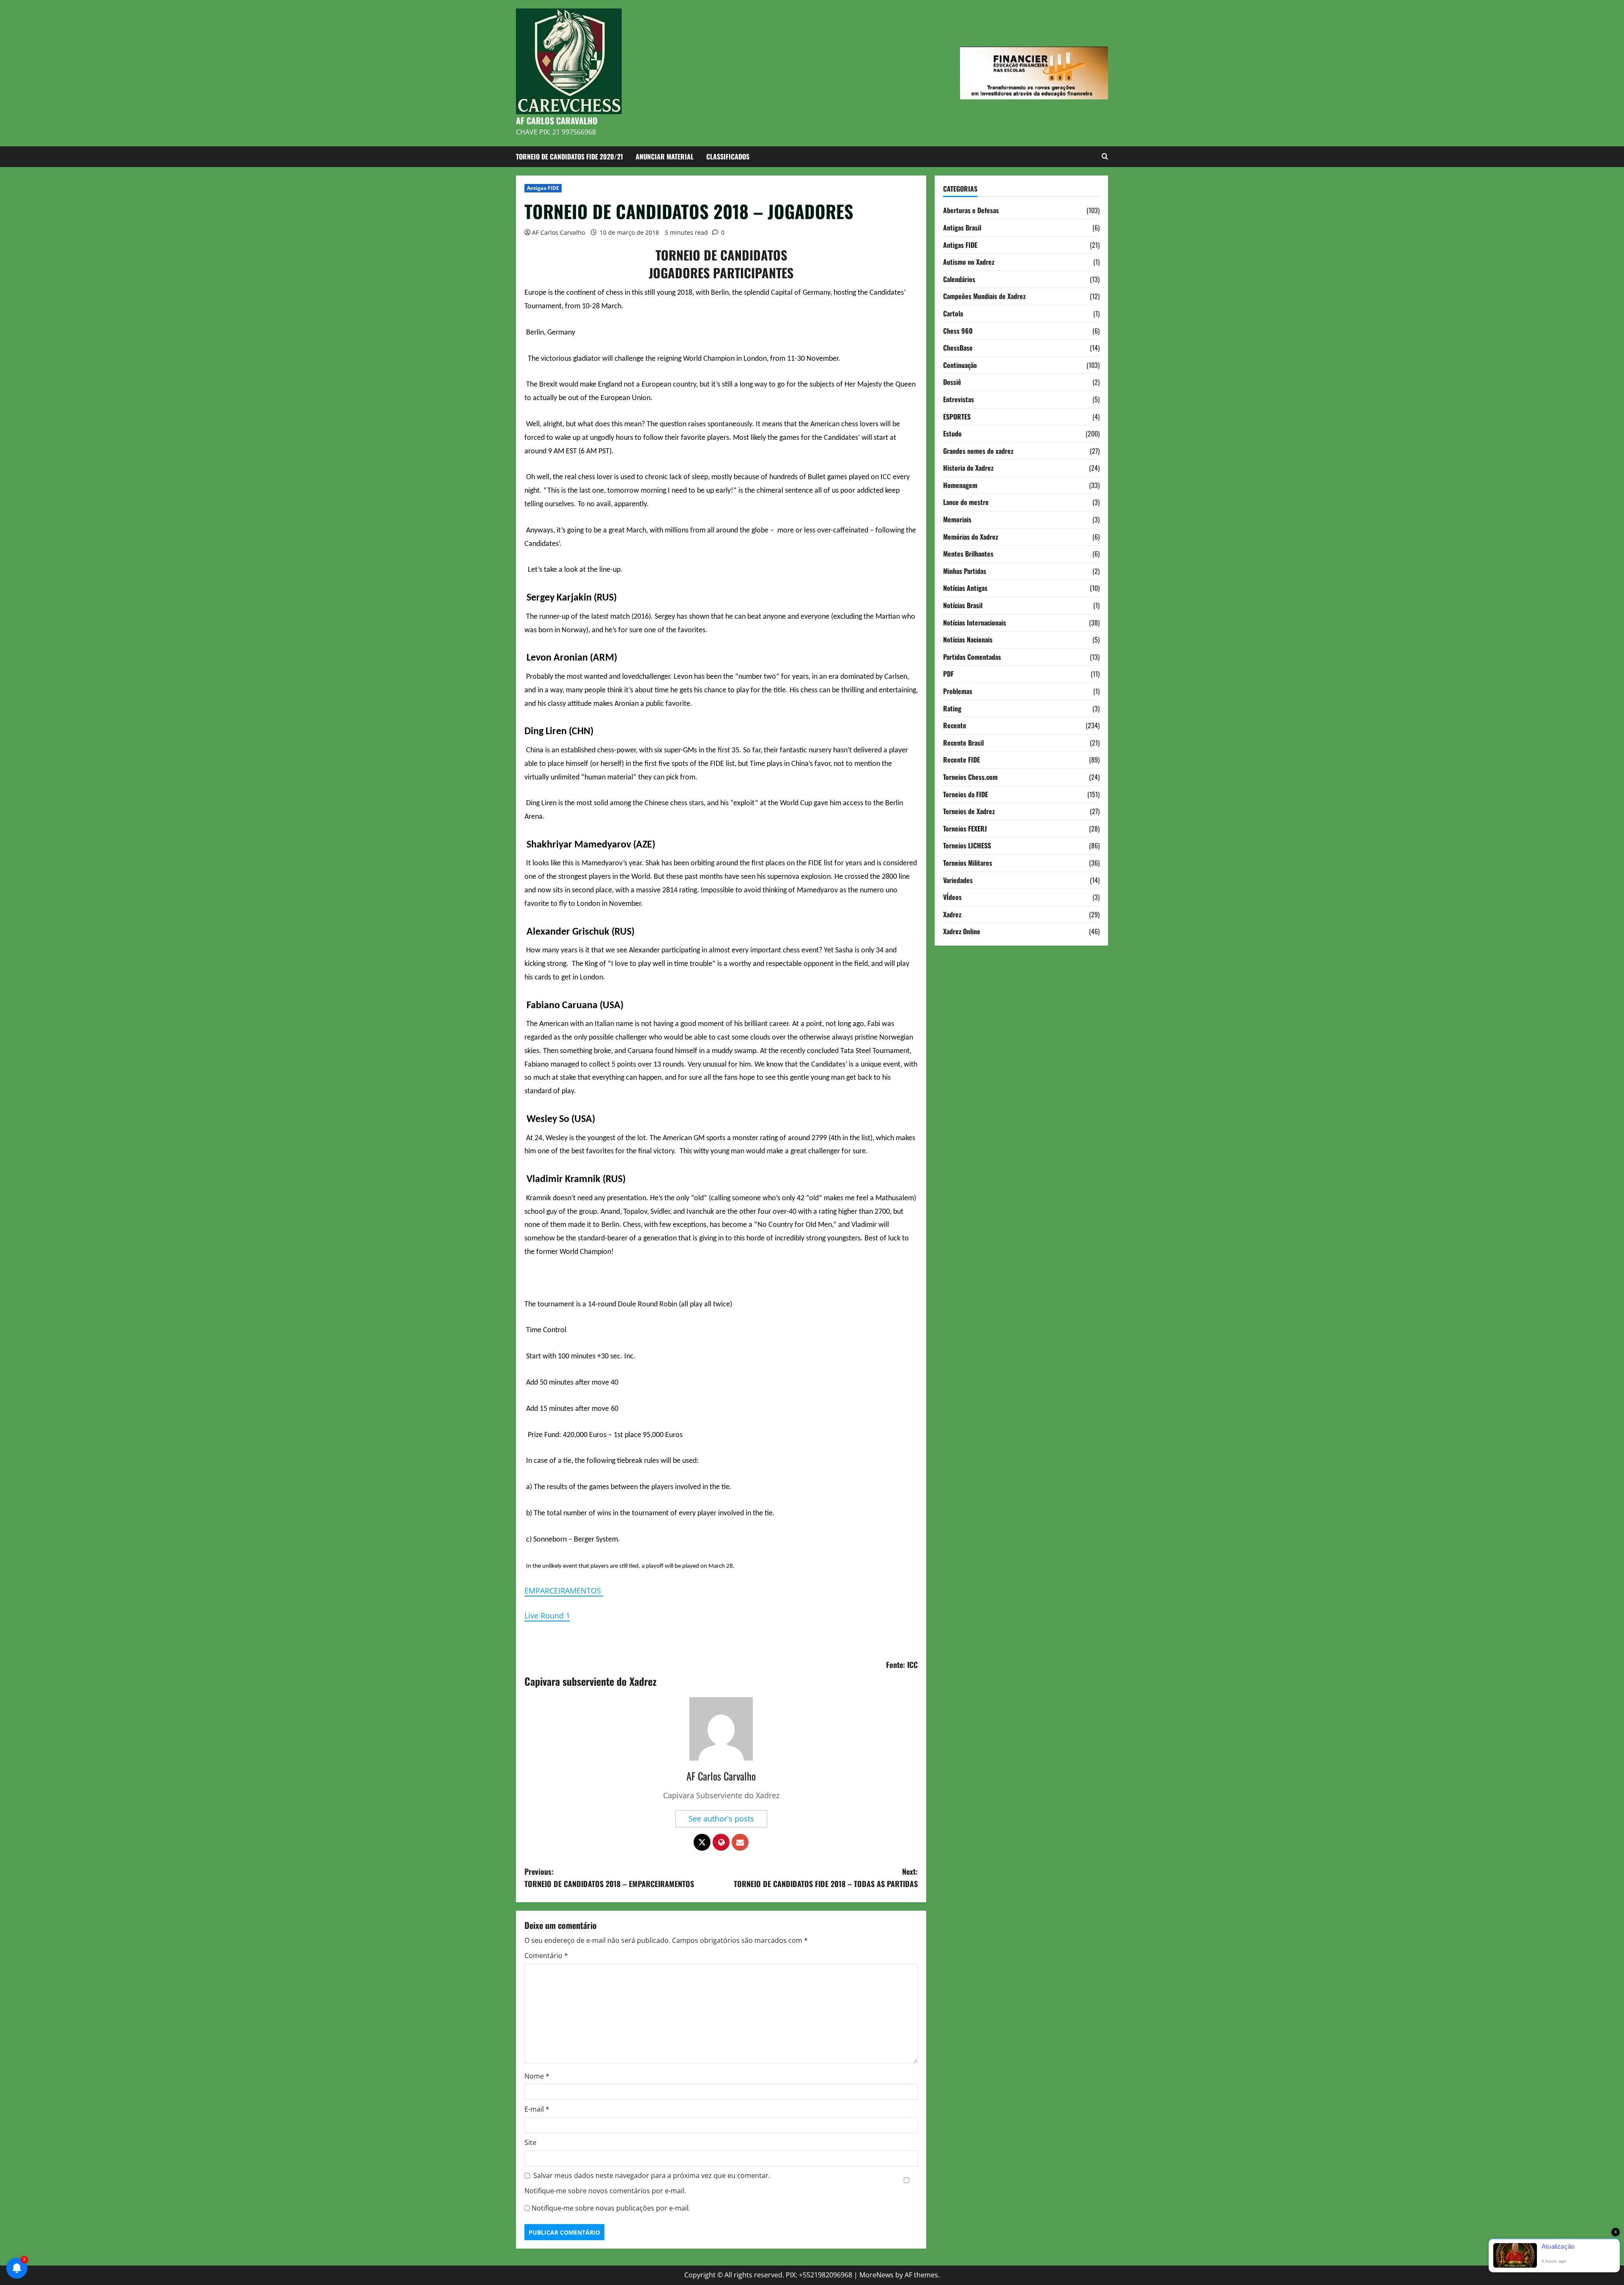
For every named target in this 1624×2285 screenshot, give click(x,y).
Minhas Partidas (965, 571)
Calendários (959, 279)
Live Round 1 (547, 1616)
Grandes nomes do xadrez (978, 450)
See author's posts (721, 1819)
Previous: (609, 1878)
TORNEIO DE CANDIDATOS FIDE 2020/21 (569, 156)
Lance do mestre (966, 502)
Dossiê (952, 382)
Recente (955, 725)
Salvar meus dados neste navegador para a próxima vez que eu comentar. (652, 2175)
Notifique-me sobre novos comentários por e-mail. (605, 2191)
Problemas (958, 691)
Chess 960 (958, 330)
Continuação (960, 365)
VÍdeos (952, 897)
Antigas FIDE (543, 188)
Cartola (953, 313)
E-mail (537, 2109)
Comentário (546, 1956)
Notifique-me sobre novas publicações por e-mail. (611, 2208)
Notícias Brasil (963, 605)
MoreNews (876, 2275)
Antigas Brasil (962, 228)
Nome (537, 2076)
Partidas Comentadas (972, 656)
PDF (948, 674)
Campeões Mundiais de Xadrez (984, 296)
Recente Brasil (963, 742)
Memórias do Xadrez (971, 536)
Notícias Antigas (965, 588)
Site (530, 2142)
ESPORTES (957, 416)
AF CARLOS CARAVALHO (557, 121)
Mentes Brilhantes (968, 554)
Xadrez (952, 914)
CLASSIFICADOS (728, 156)
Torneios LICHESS (967, 845)
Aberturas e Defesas (971, 210)
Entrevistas (959, 399)
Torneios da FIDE (966, 794)
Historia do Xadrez (968, 468)
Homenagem (960, 485)
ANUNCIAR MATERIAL (665, 156)
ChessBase (958, 348)
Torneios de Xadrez (969, 811)
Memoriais (957, 519)
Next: (826, 1878)
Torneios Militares (968, 863)
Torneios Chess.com (970, 777)
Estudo (952, 433)
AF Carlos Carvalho (558, 232)
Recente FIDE (962, 760)
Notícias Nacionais (968, 639)
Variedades (958, 880)
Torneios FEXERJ (965, 828)
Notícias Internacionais (975, 622)
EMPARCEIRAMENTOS (564, 1591)
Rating (952, 708)
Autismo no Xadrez (969, 262)
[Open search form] (1105, 156)
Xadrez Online (962, 931)
